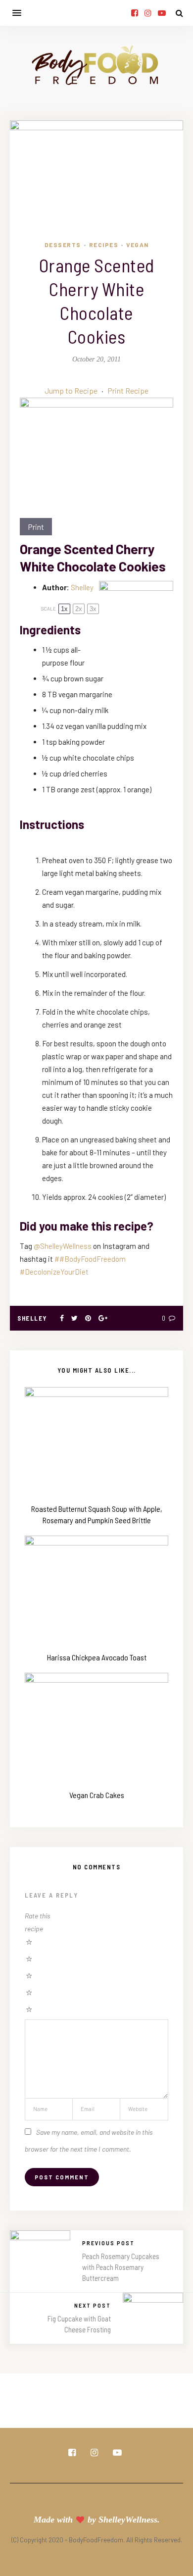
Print (36, 527)
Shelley (82, 587)
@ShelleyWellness (63, 1246)
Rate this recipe (38, 1922)
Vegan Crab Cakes (97, 1795)
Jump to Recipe (71, 390)
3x (93, 609)
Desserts (63, 245)
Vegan (138, 245)
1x (64, 609)
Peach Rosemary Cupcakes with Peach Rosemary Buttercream (121, 2267)
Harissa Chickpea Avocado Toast (97, 1657)
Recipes (104, 245)
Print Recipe (128, 390)
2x (79, 609)
